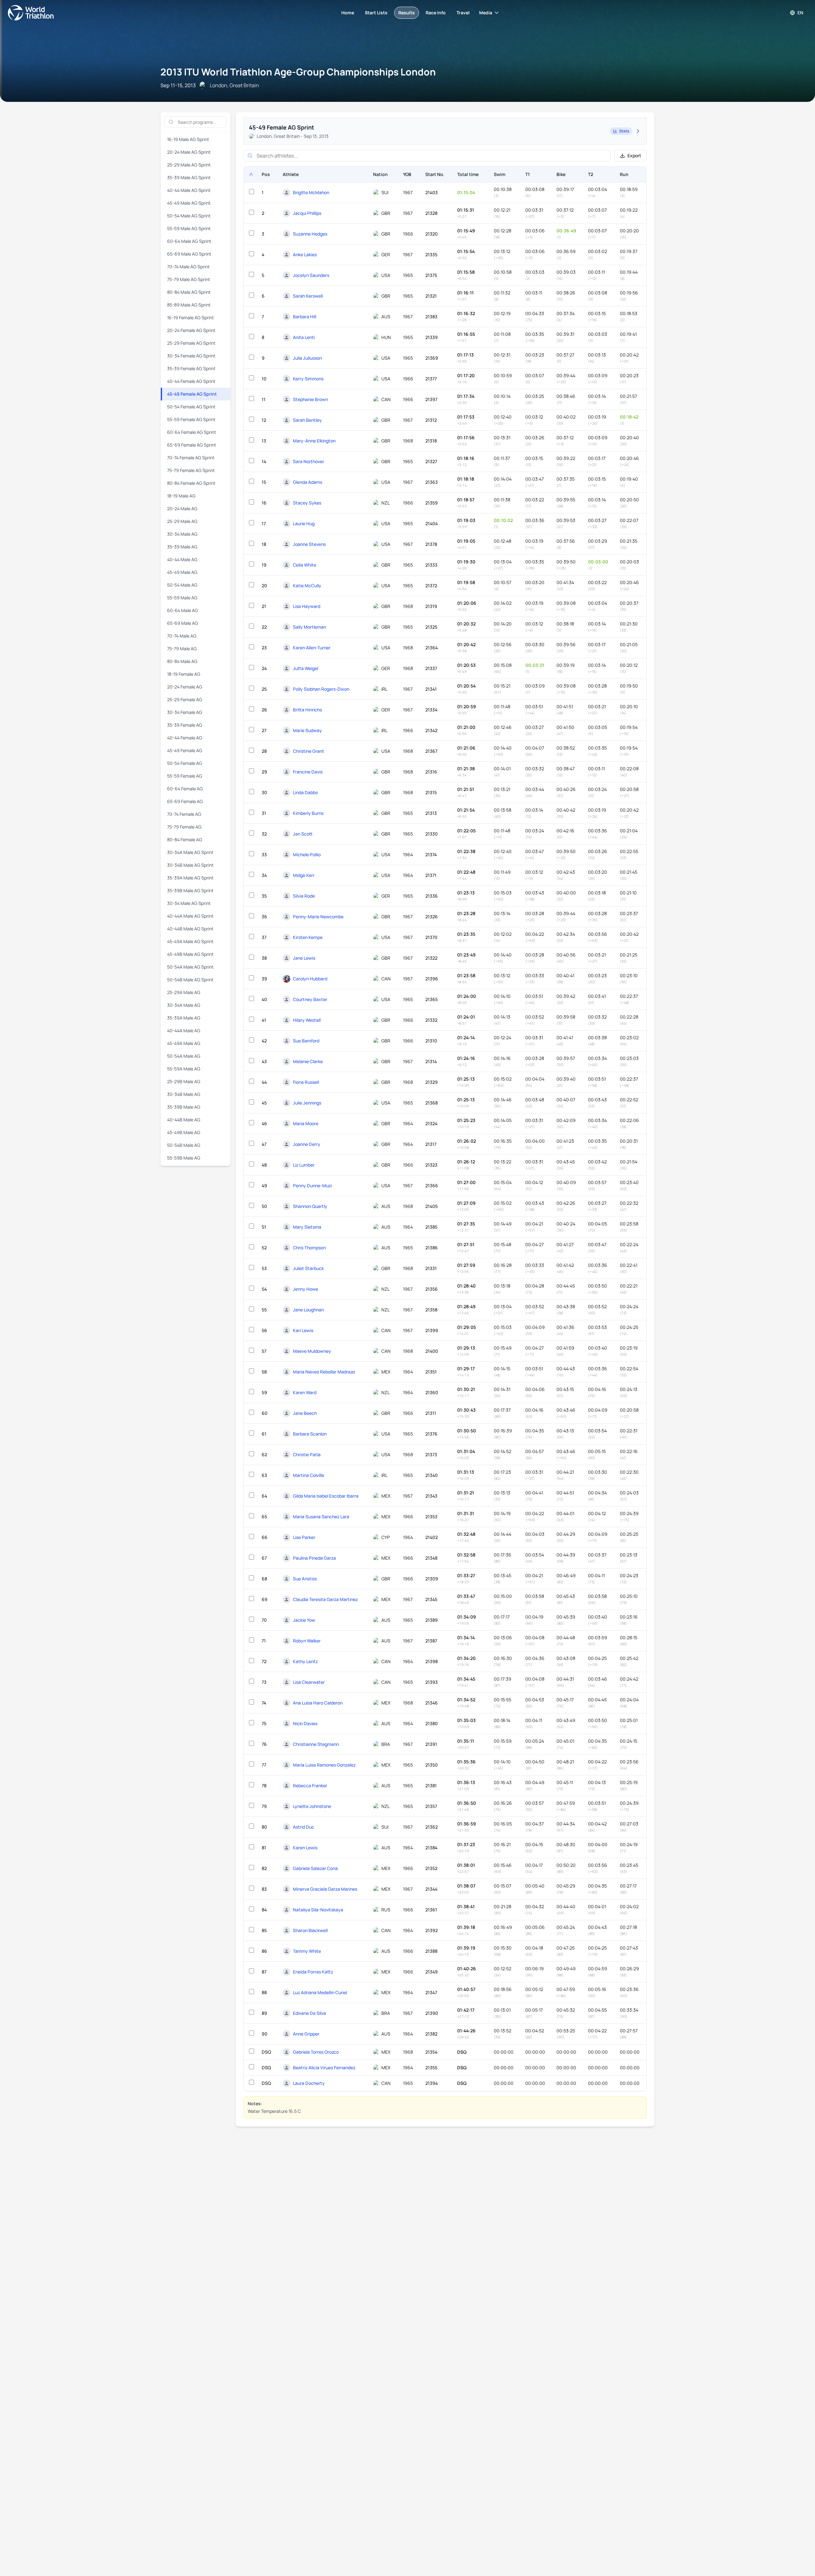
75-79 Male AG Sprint (189, 279)
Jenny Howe (305, 1289)
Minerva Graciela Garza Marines (325, 1889)
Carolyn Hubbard (310, 979)
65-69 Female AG (185, 801)
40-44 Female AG (185, 738)
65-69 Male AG (183, 623)
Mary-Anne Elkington (314, 441)
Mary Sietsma (307, 1227)
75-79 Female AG (184, 827)
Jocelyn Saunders (311, 275)
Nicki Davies (305, 1723)
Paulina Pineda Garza (314, 1558)
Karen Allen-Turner (312, 648)
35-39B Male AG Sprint (190, 890)
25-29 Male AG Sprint (189, 165)
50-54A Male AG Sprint (190, 967)
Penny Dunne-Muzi (312, 1186)
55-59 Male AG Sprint (189, 228)
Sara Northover (308, 461)
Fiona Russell (306, 1082)
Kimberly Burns (308, 813)
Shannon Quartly (310, 1206)
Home (348, 13)
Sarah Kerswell (308, 296)
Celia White (305, 565)
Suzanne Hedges (310, 234)
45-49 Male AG (182, 572)
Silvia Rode (304, 896)
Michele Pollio (307, 854)
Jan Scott (303, 834)
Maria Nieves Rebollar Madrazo (324, 1372)
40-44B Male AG (184, 1120)
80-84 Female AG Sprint (191, 483)
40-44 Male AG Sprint (189, 190)
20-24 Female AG (185, 687)
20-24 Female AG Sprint (191, 330)
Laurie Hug (304, 523)
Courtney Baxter (310, 999)
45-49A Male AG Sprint (190, 941)
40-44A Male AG (184, 1030)
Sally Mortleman (309, 627)
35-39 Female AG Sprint (191, 368)
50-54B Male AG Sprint (190, 980)
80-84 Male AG (182, 661)
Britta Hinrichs (307, 710)
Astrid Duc (304, 1827)
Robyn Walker (307, 1641)
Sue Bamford (306, 1041)
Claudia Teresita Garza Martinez (325, 1599)
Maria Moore (306, 1123)
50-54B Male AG (184, 1145)
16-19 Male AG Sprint (188, 139)
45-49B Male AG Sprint (190, 954)
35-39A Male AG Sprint (190, 878)
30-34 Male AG (182, 534)
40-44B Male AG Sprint (190, 929)
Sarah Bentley (307, 420)
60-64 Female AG (185, 789)
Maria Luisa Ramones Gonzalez (324, 1765)
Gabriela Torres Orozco (316, 2052)
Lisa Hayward (307, 606)
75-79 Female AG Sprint (191, 470)
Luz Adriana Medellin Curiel (320, 1992)
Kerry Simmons (308, 379)
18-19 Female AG (184, 674)
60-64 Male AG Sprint (189, 241)
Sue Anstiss (305, 1579)
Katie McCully (307, 586)
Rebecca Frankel (310, 1786)
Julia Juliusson (307, 358)
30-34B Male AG (184, 1094)
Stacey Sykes (307, 503)
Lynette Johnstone (312, 1806)
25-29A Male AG (184, 992)
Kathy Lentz (305, 1661)
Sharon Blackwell (310, 1930)
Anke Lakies (305, 254)
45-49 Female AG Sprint (192, 394)
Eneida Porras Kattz (313, 1972)
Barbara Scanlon (310, 1434)
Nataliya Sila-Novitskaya (318, 1910)
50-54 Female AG (185, 763)
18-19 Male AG (181, 496)
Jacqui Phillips (307, 213)
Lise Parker (304, 1537)
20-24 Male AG (182, 508)
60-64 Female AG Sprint (192, 432)
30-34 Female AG (185, 712)
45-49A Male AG (184, 1043)
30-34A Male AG (184, 1005)
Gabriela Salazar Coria (315, 1868)
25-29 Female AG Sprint (191, 343)
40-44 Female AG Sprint (191, 381)
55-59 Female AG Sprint (191, 419)
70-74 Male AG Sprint (188, 267)
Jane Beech (305, 1413)
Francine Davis (308, 772)
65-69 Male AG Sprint (189, 254)
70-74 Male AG (182, 636)
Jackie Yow (304, 1620)
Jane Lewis (304, 958)
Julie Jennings (307, 1103)
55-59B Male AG (184, 1158)
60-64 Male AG (183, 610)
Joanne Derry (307, 1144)
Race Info (436, 13)
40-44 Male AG (182, 559)
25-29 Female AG (185, 699)
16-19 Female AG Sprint (191, 318)
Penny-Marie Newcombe (318, 917)
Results (407, 13)
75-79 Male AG (182, 649)
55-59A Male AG (184, 1069)
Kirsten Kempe (308, 937)
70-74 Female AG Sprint (191, 458)
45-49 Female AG (185, 750)
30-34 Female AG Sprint (191, 356)
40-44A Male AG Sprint (190, 916)
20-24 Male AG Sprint (189, 152)
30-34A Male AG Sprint (190, 852)
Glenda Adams (308, 482)
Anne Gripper (306, 2034)
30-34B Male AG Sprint (190, 865)
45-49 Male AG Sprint (189, 203)
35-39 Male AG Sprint (189, 177)
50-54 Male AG (182, 585)
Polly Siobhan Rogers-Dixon (321, 689)
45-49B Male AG (184, 1132)
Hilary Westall (307, 1020)
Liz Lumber (304, 1165)
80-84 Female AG (185, 840)
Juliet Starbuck (308, 1268)
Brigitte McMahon (311, 192)
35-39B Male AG (184, 1107)
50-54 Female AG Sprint (191, 407)
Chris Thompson (309, 1248)
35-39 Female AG (185, 725)
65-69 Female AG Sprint (192, 445)
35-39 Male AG (182, 547)
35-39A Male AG (184, 1018)
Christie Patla (307, 1454)
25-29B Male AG (184, 1081)
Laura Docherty (309, 2083)
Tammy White (307, 1951)
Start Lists (376, 13)
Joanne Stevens (309, 544)
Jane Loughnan (308, 1310)
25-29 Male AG (182, 521)
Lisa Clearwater (309, 1682)
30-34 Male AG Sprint (189, 903)
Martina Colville (308, 1475)
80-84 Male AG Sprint (189, 292)
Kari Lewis (303, 1330)
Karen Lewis (305, 1848)
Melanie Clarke (308, 1061)
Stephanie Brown (310, 399)
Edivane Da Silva (309, 2013)
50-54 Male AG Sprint (189, 216)
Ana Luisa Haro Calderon (318, 1703)
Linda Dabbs (305, 792)
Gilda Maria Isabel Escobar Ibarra (326, 1496)
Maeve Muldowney (312, 1351)
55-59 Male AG (182, 598)
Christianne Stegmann (316, 1744)
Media (486, 13)
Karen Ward (305, 1392)
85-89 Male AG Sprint (189, 305)
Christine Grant (308, 751)
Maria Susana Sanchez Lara (321, 1517)
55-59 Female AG (185, 776)
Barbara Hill (305, 317)
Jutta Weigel (305, 668)
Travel (463, 13)
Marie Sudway (307, 730)
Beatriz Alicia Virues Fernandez (324, 2068)
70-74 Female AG (184, 814)
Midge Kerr (304, 875)
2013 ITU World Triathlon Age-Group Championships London (298, 72)
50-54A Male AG (184, 1056)
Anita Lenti (304, 337)
